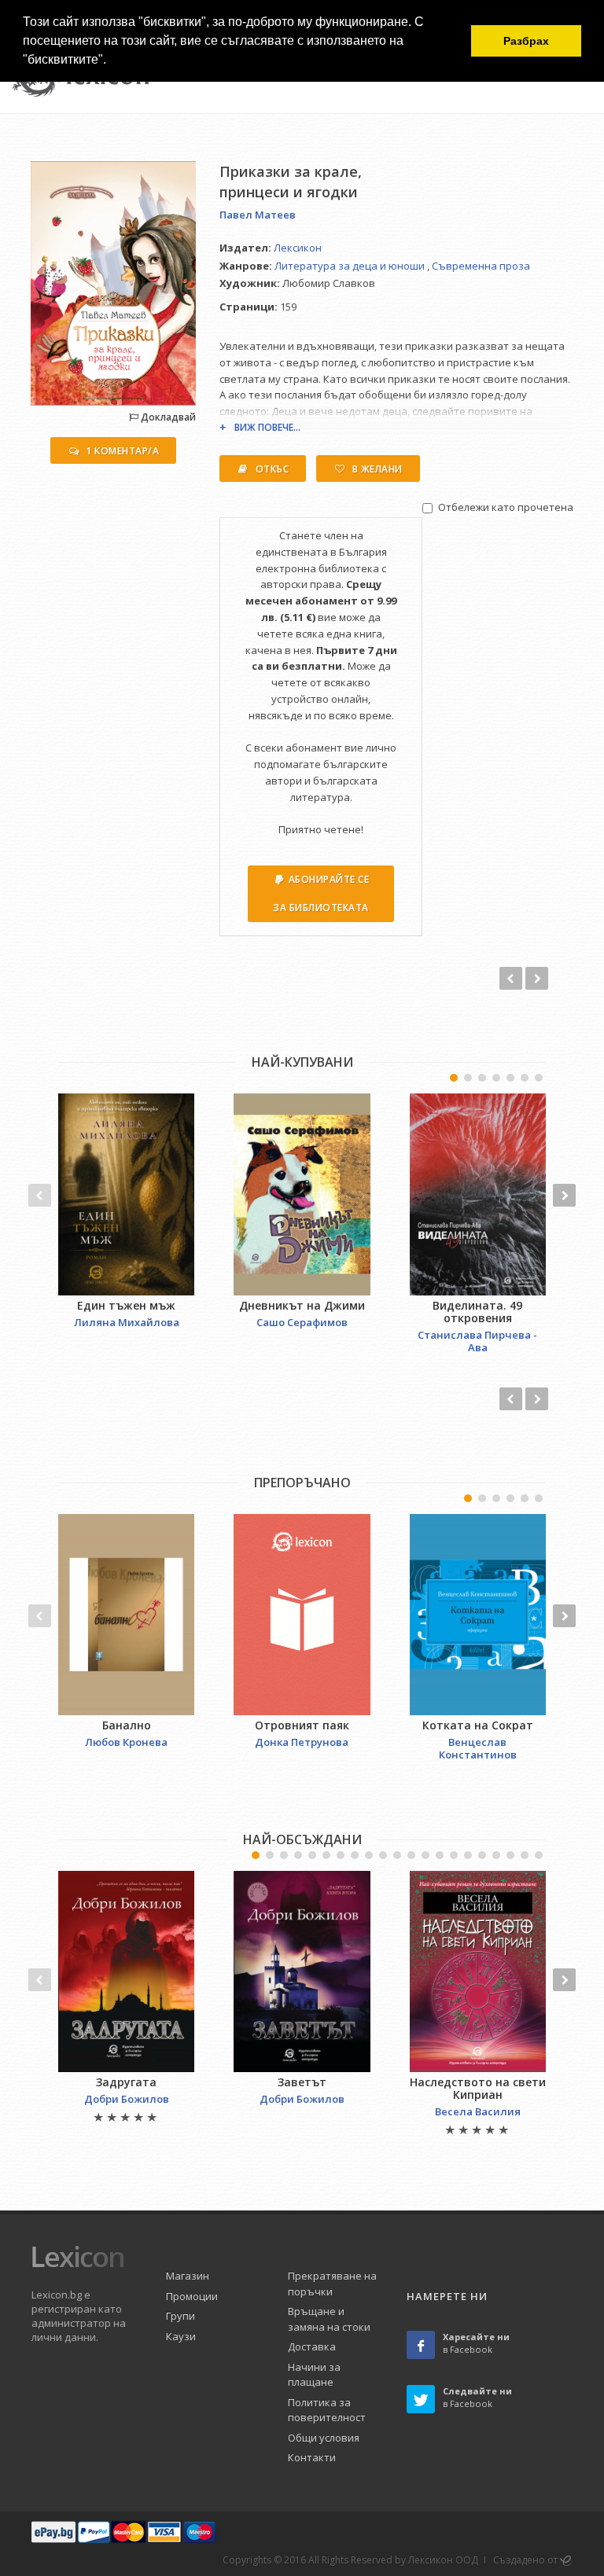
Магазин (188, 2276)
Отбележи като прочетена (506, 507)
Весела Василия (478, 2111)
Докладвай (167, 417)
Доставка (312, 2346)
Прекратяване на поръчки (332, 2284)
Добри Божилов (127, 2099)
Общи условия (324, 2438)
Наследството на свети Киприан (478, 2088)
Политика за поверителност (327, 2410)
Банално (127, 1725)
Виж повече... (267, 427)
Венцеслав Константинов (478, 1748)
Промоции (192, 2296)
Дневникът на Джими (302, 1305)
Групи (180, 2316)
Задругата (126, 2082)
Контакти (312, 2457)
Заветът (302, 2082)
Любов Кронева (126, 1742)
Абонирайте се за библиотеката (321, 893)
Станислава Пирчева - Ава (477, 1341)
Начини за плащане (314, 2375)
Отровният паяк (302, 1725)
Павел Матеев (258, 215)
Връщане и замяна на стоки (329, 2319)
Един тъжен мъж (126, 1305)
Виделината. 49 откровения (477, 1312)
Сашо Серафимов (302, 1322)
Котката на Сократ (478, 1725)
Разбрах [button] (526, 41)
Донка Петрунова (302, 1742)
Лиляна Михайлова (127, 1322)
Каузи (181, 2336)
